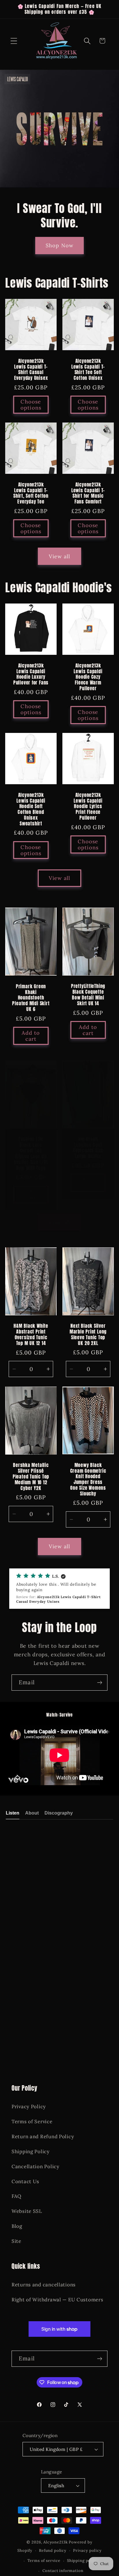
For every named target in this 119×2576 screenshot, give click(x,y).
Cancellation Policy (36, 2166)
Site (16, 2241)
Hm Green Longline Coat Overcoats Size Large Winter (88, 1148)
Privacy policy (87, 2550)
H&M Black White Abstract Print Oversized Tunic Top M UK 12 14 (31, 1335)
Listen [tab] (13, 1813)
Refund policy (53, 2550)
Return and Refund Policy (43, 2136)
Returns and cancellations (44, 2285)
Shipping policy (83, 2561)
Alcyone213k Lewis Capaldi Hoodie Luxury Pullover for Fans (31, 674)
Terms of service (44, 2561)
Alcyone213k (55, 2542)
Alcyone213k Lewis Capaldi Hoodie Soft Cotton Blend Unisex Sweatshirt (31, 809)
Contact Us (25, 2181)
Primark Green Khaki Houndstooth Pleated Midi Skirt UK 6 (31, 998)
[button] (14, 41)
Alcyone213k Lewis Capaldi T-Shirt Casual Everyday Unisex (31, 369)
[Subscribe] (100, 1683)
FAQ (16, 2196)
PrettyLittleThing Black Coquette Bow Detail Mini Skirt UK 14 (88, 995)
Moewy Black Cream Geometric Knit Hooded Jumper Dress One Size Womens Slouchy (88, 1479)
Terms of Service (32, 2121)
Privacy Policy (29, 2107)
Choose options (31, 405)
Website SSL (27, 2211)
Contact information (63, 2571)
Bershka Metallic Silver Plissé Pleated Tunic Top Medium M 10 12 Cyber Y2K (31, 1477)
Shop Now (60, 246)
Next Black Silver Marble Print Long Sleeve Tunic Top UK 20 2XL (88, 1335)
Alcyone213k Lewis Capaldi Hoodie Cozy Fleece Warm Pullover (88, 677)
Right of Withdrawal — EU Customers (57, 2300)
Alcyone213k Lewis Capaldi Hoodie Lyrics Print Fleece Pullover (88, 807)
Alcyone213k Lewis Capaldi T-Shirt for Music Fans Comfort (88, 493)
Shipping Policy (31, 2151)
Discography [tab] (59, 1813)
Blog (17, 2226)
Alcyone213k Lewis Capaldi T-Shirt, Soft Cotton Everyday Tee (31, 493)
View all (60, 556)
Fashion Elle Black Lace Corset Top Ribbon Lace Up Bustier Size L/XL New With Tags (31, 1154)
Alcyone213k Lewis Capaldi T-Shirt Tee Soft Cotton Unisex (88, 369)
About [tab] (32, 1813)
